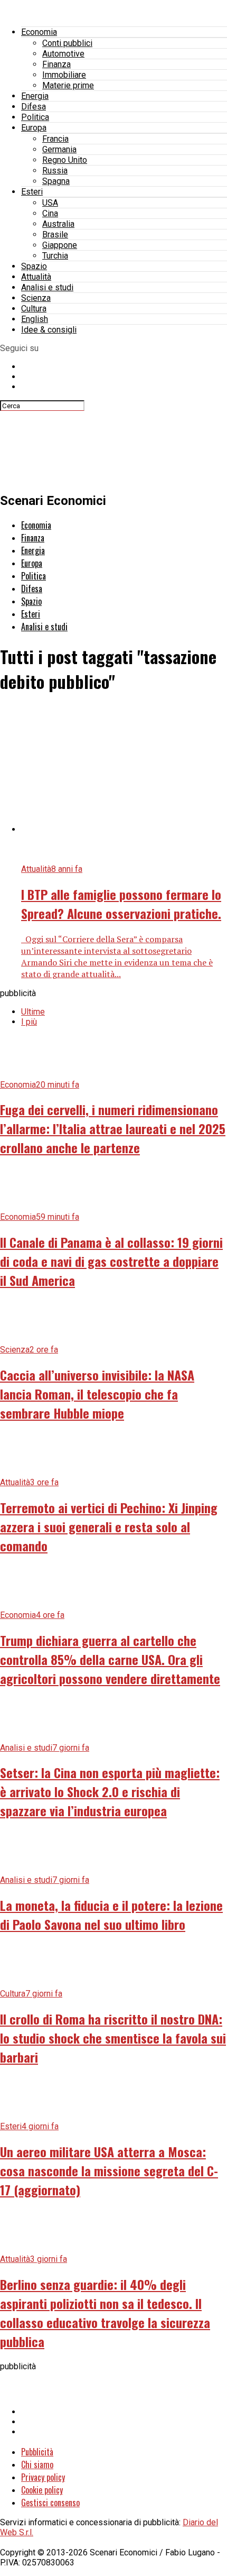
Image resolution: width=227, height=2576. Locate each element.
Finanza (56, 64)
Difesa (34, 107)
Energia (35, 96)
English (35, 319)
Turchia (55, 256)
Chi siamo (37, 2464)
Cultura (34, 309)
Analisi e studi (47, 287)
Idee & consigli (49, 330)
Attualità (36, 277)
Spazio (34, 266)
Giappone (60, 245)
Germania (59, 149)
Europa (34, 128)
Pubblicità (37, 2452)
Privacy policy (43, 2477)
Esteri (32, 192)
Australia (58, 224)
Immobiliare (64, 75)
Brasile (55, 234)
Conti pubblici (67, 43)
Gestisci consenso (50, 2503)
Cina (50, 213)
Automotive (63, 54)
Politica (35, 117)
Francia (55, 139)
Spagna (56, 181)
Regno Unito (65, 160)
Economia (39, 32)
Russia (55, 171)
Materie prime (68, 85)
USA (50, 203)
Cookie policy (42, 2490)
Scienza (36, 298)
